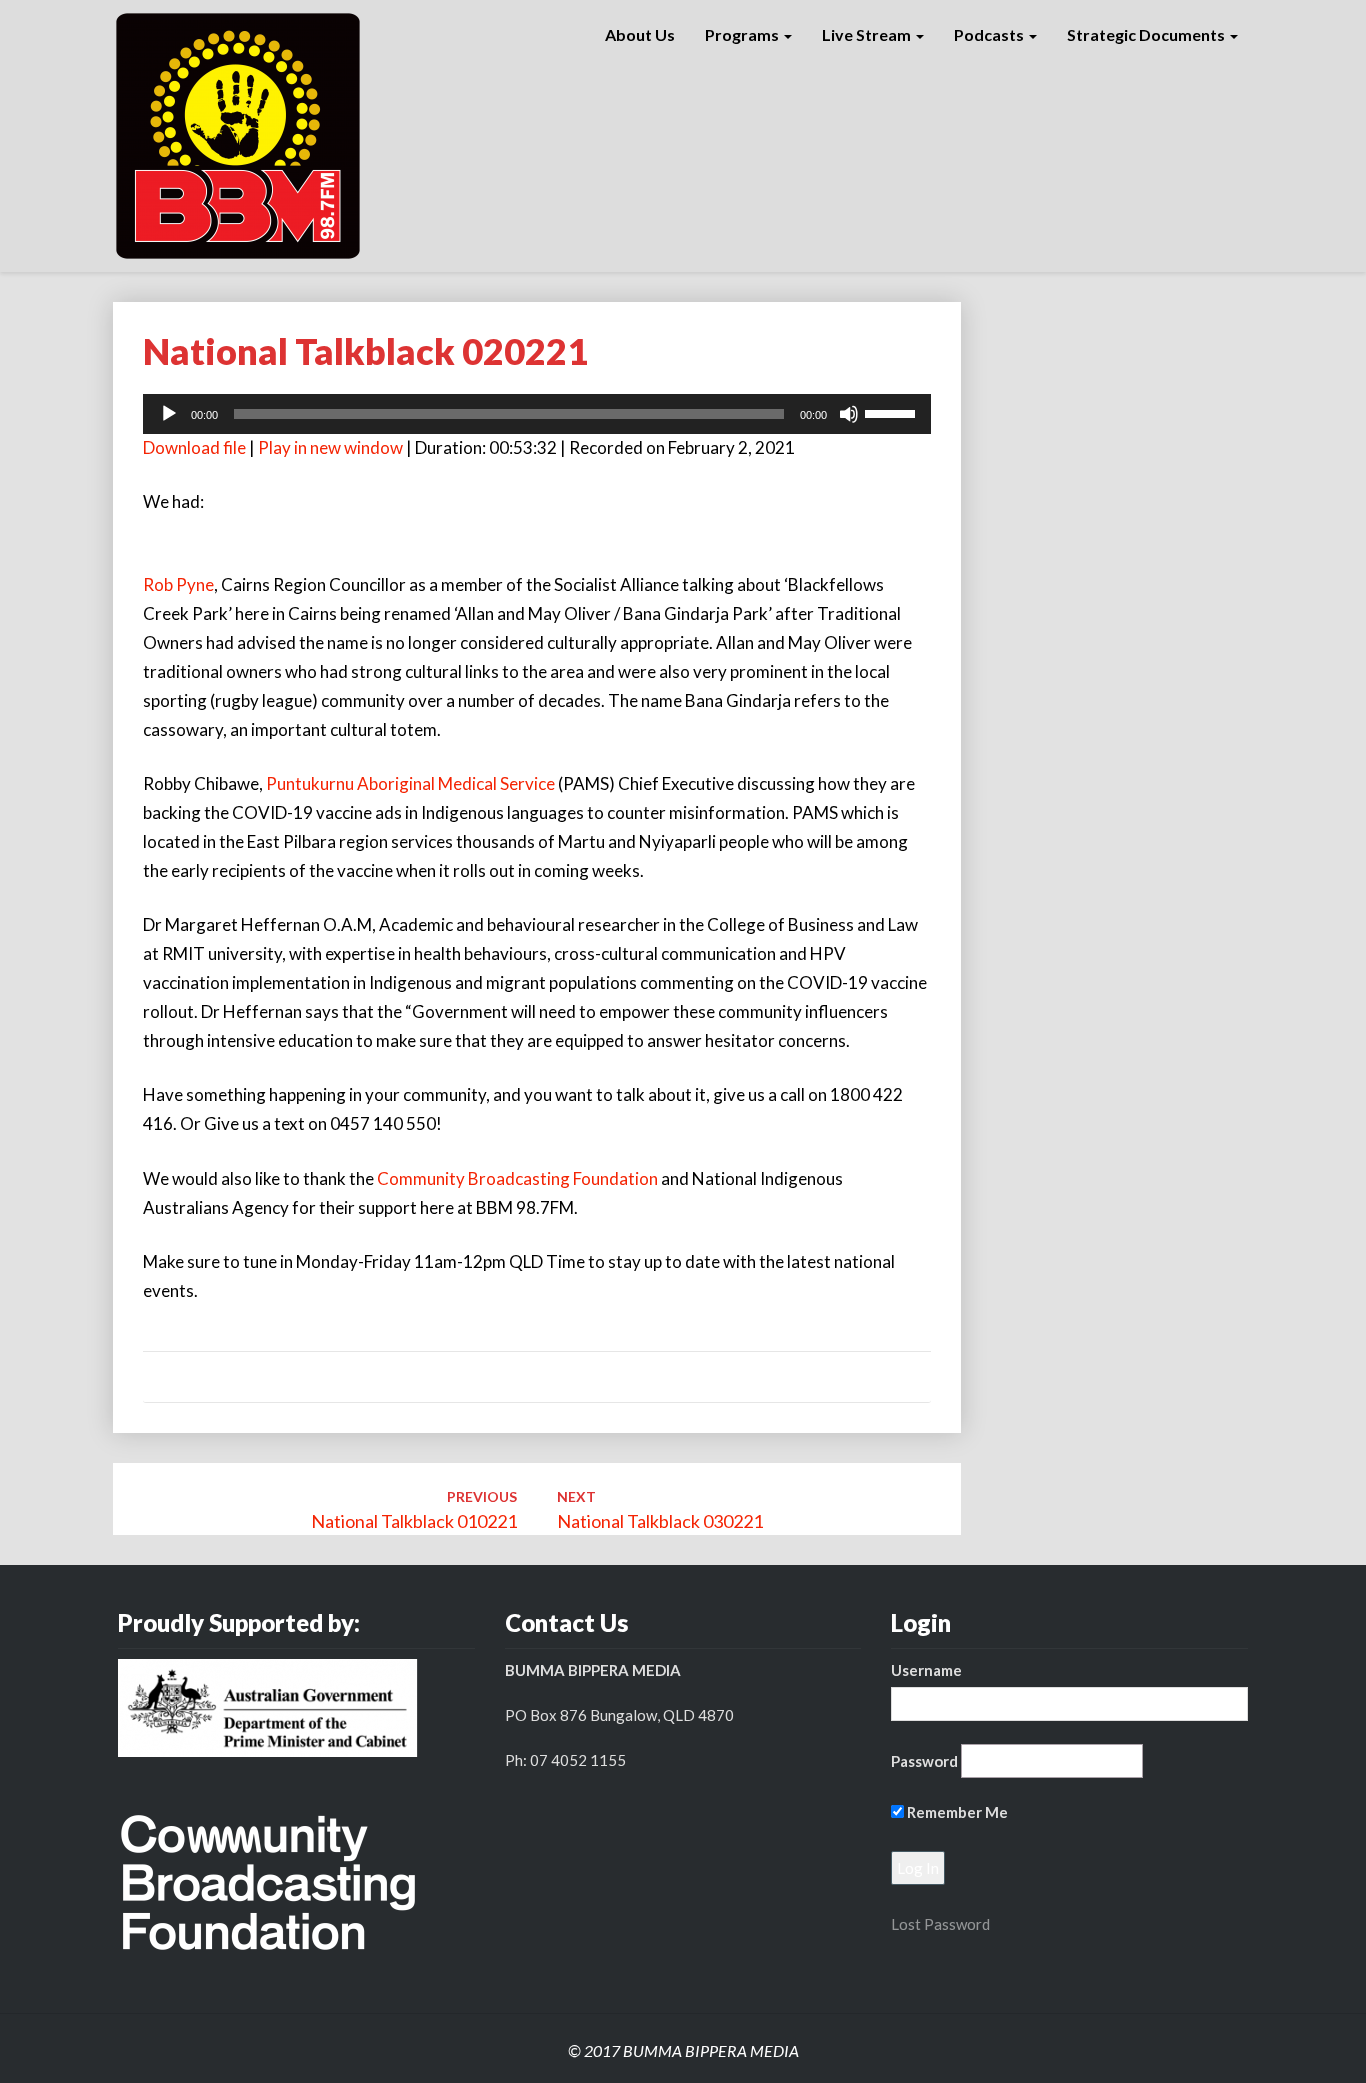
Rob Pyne (178, 584)
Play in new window (330, 447)
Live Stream (868, 34)
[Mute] (849, 414)
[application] (537, 414)
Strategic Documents (1147, 34)
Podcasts (990, 34)
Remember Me (956, 1812)
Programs (743, 34)
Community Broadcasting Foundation (517, 1178)
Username (926, 1670)
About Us (640, 34)
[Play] (169, 414)
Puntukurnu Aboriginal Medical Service (410, 783)
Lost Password (940, 1924)
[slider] (893, 412)
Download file (194, 447)
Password (924, 1761)
